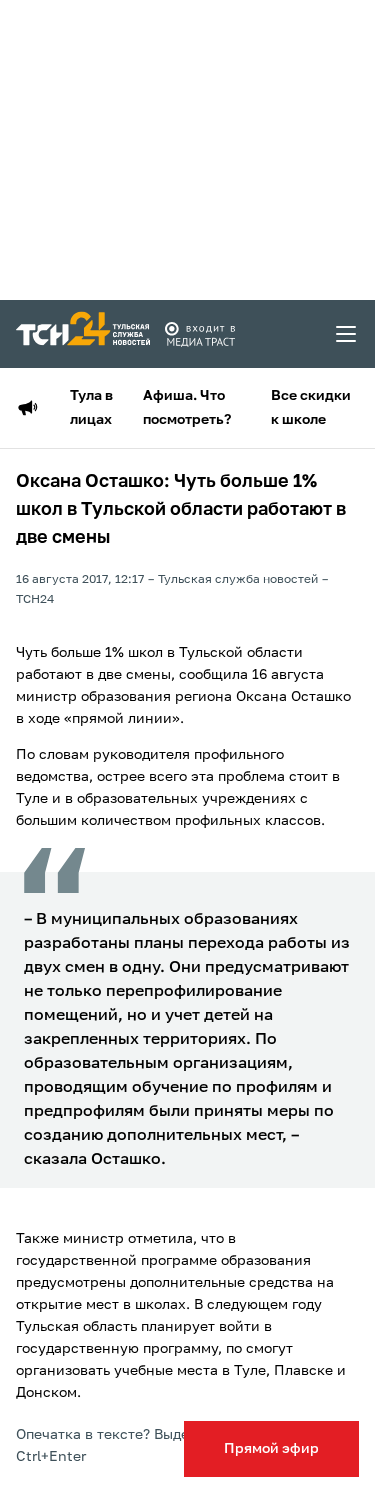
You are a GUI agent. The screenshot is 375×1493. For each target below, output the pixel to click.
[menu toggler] (347, 334)
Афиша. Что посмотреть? (187, 408)
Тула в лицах (91, 408)
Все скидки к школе (311, 408)
